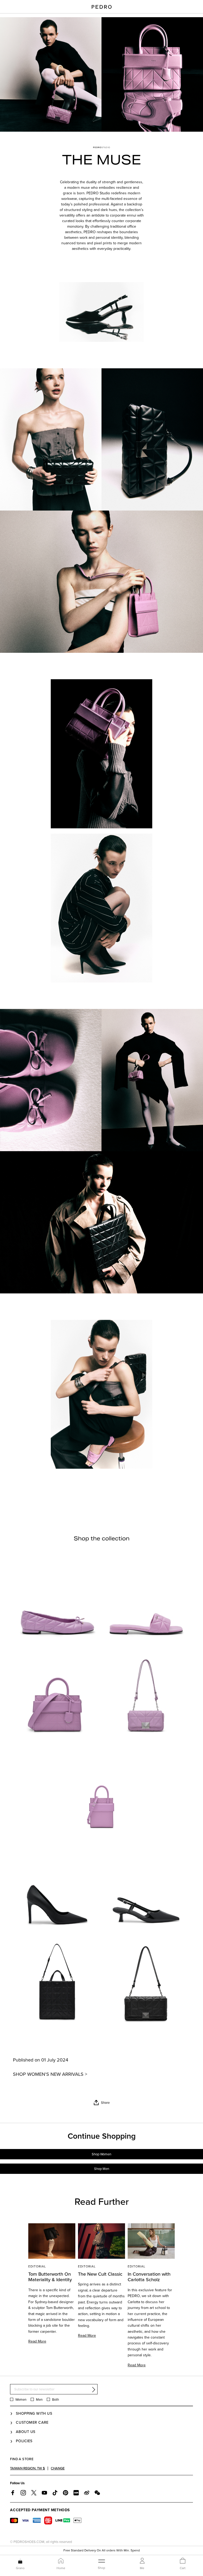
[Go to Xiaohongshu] (76, 2493)
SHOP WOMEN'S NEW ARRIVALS (48, 2074)
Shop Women (101, 2154)
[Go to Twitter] (34, 2493)
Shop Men (102, 2169)
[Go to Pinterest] (66, 2493)
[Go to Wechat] (97, 2493)
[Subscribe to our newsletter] (94, 2389)
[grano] (20, 2561)
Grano (20, 2568)
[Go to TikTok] (55, 2493)
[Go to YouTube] (44, 2493)
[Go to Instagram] (23, 2493)
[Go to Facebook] (13, 2493)
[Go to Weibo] (87, 2493)
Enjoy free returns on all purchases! (101, 2548)
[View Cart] (183, 2561)
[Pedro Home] (102, 7)
